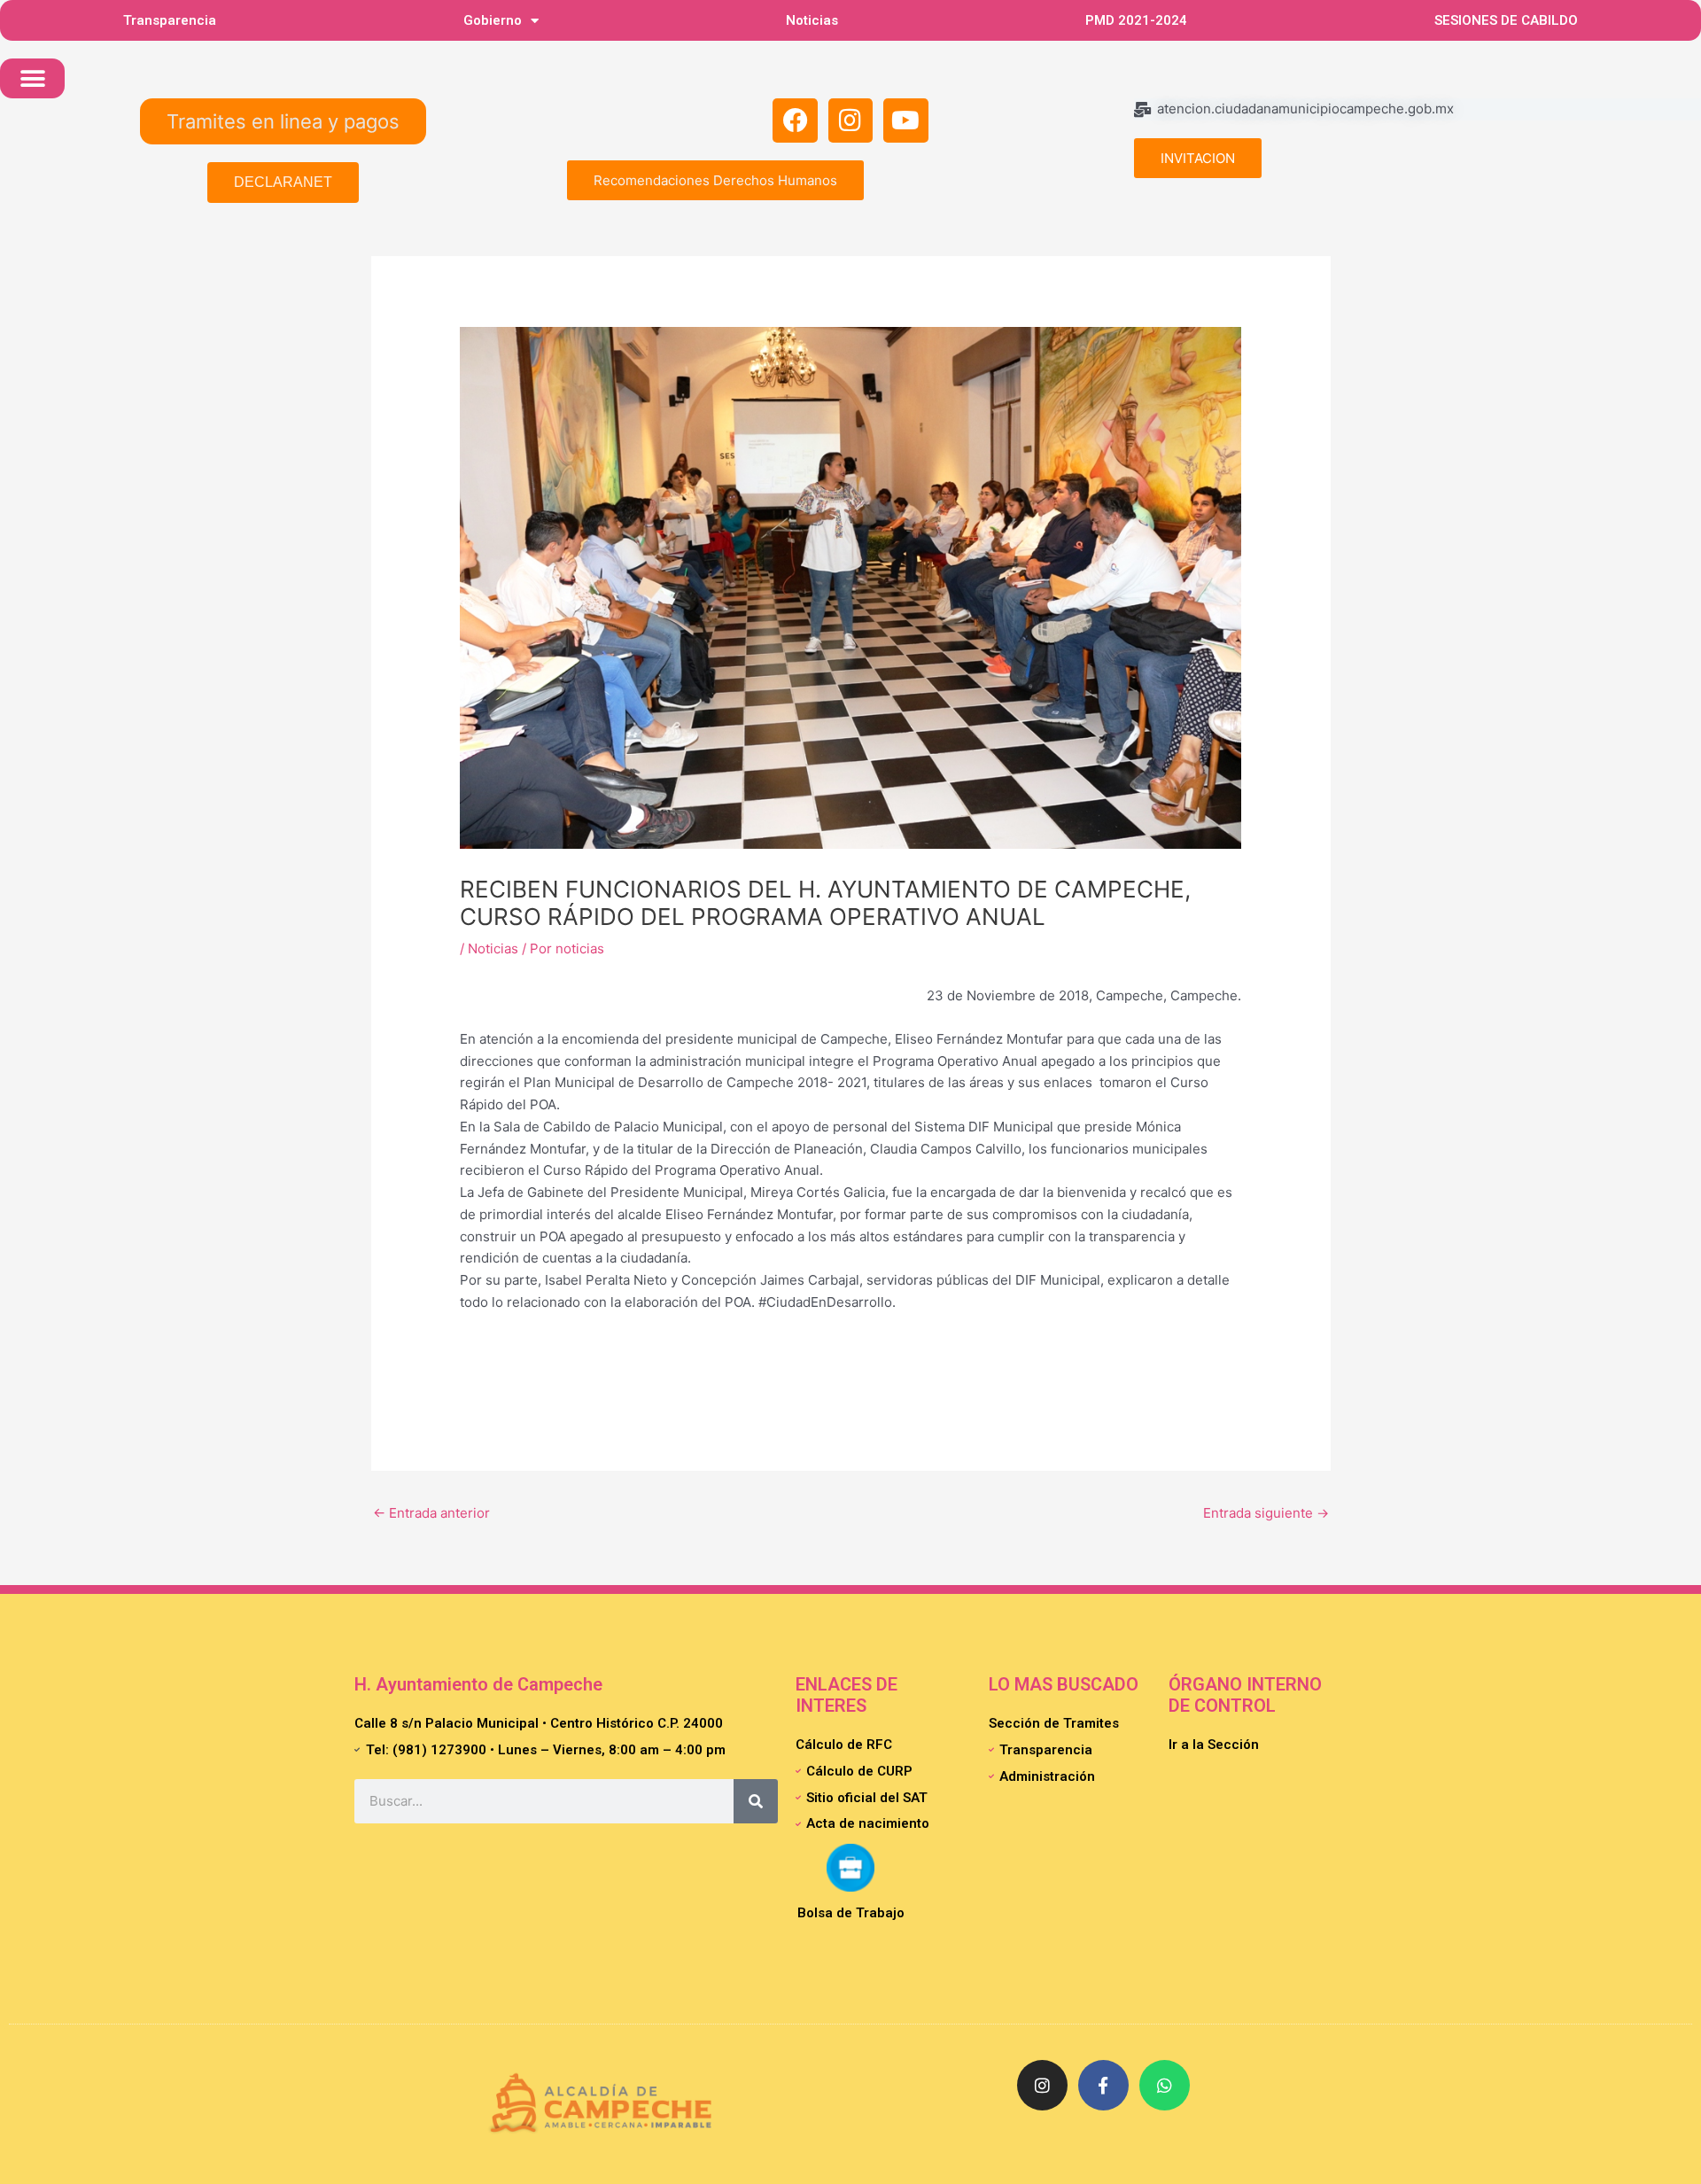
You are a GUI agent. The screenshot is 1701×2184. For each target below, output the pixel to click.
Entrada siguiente (1266, 1513)
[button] (32, 78)
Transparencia (170, 20)
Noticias (812, 20)
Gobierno (493, 20)
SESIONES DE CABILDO (1506, 20)
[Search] (756, 1801)
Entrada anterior (431, 1513)
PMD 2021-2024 (1136, 20)
